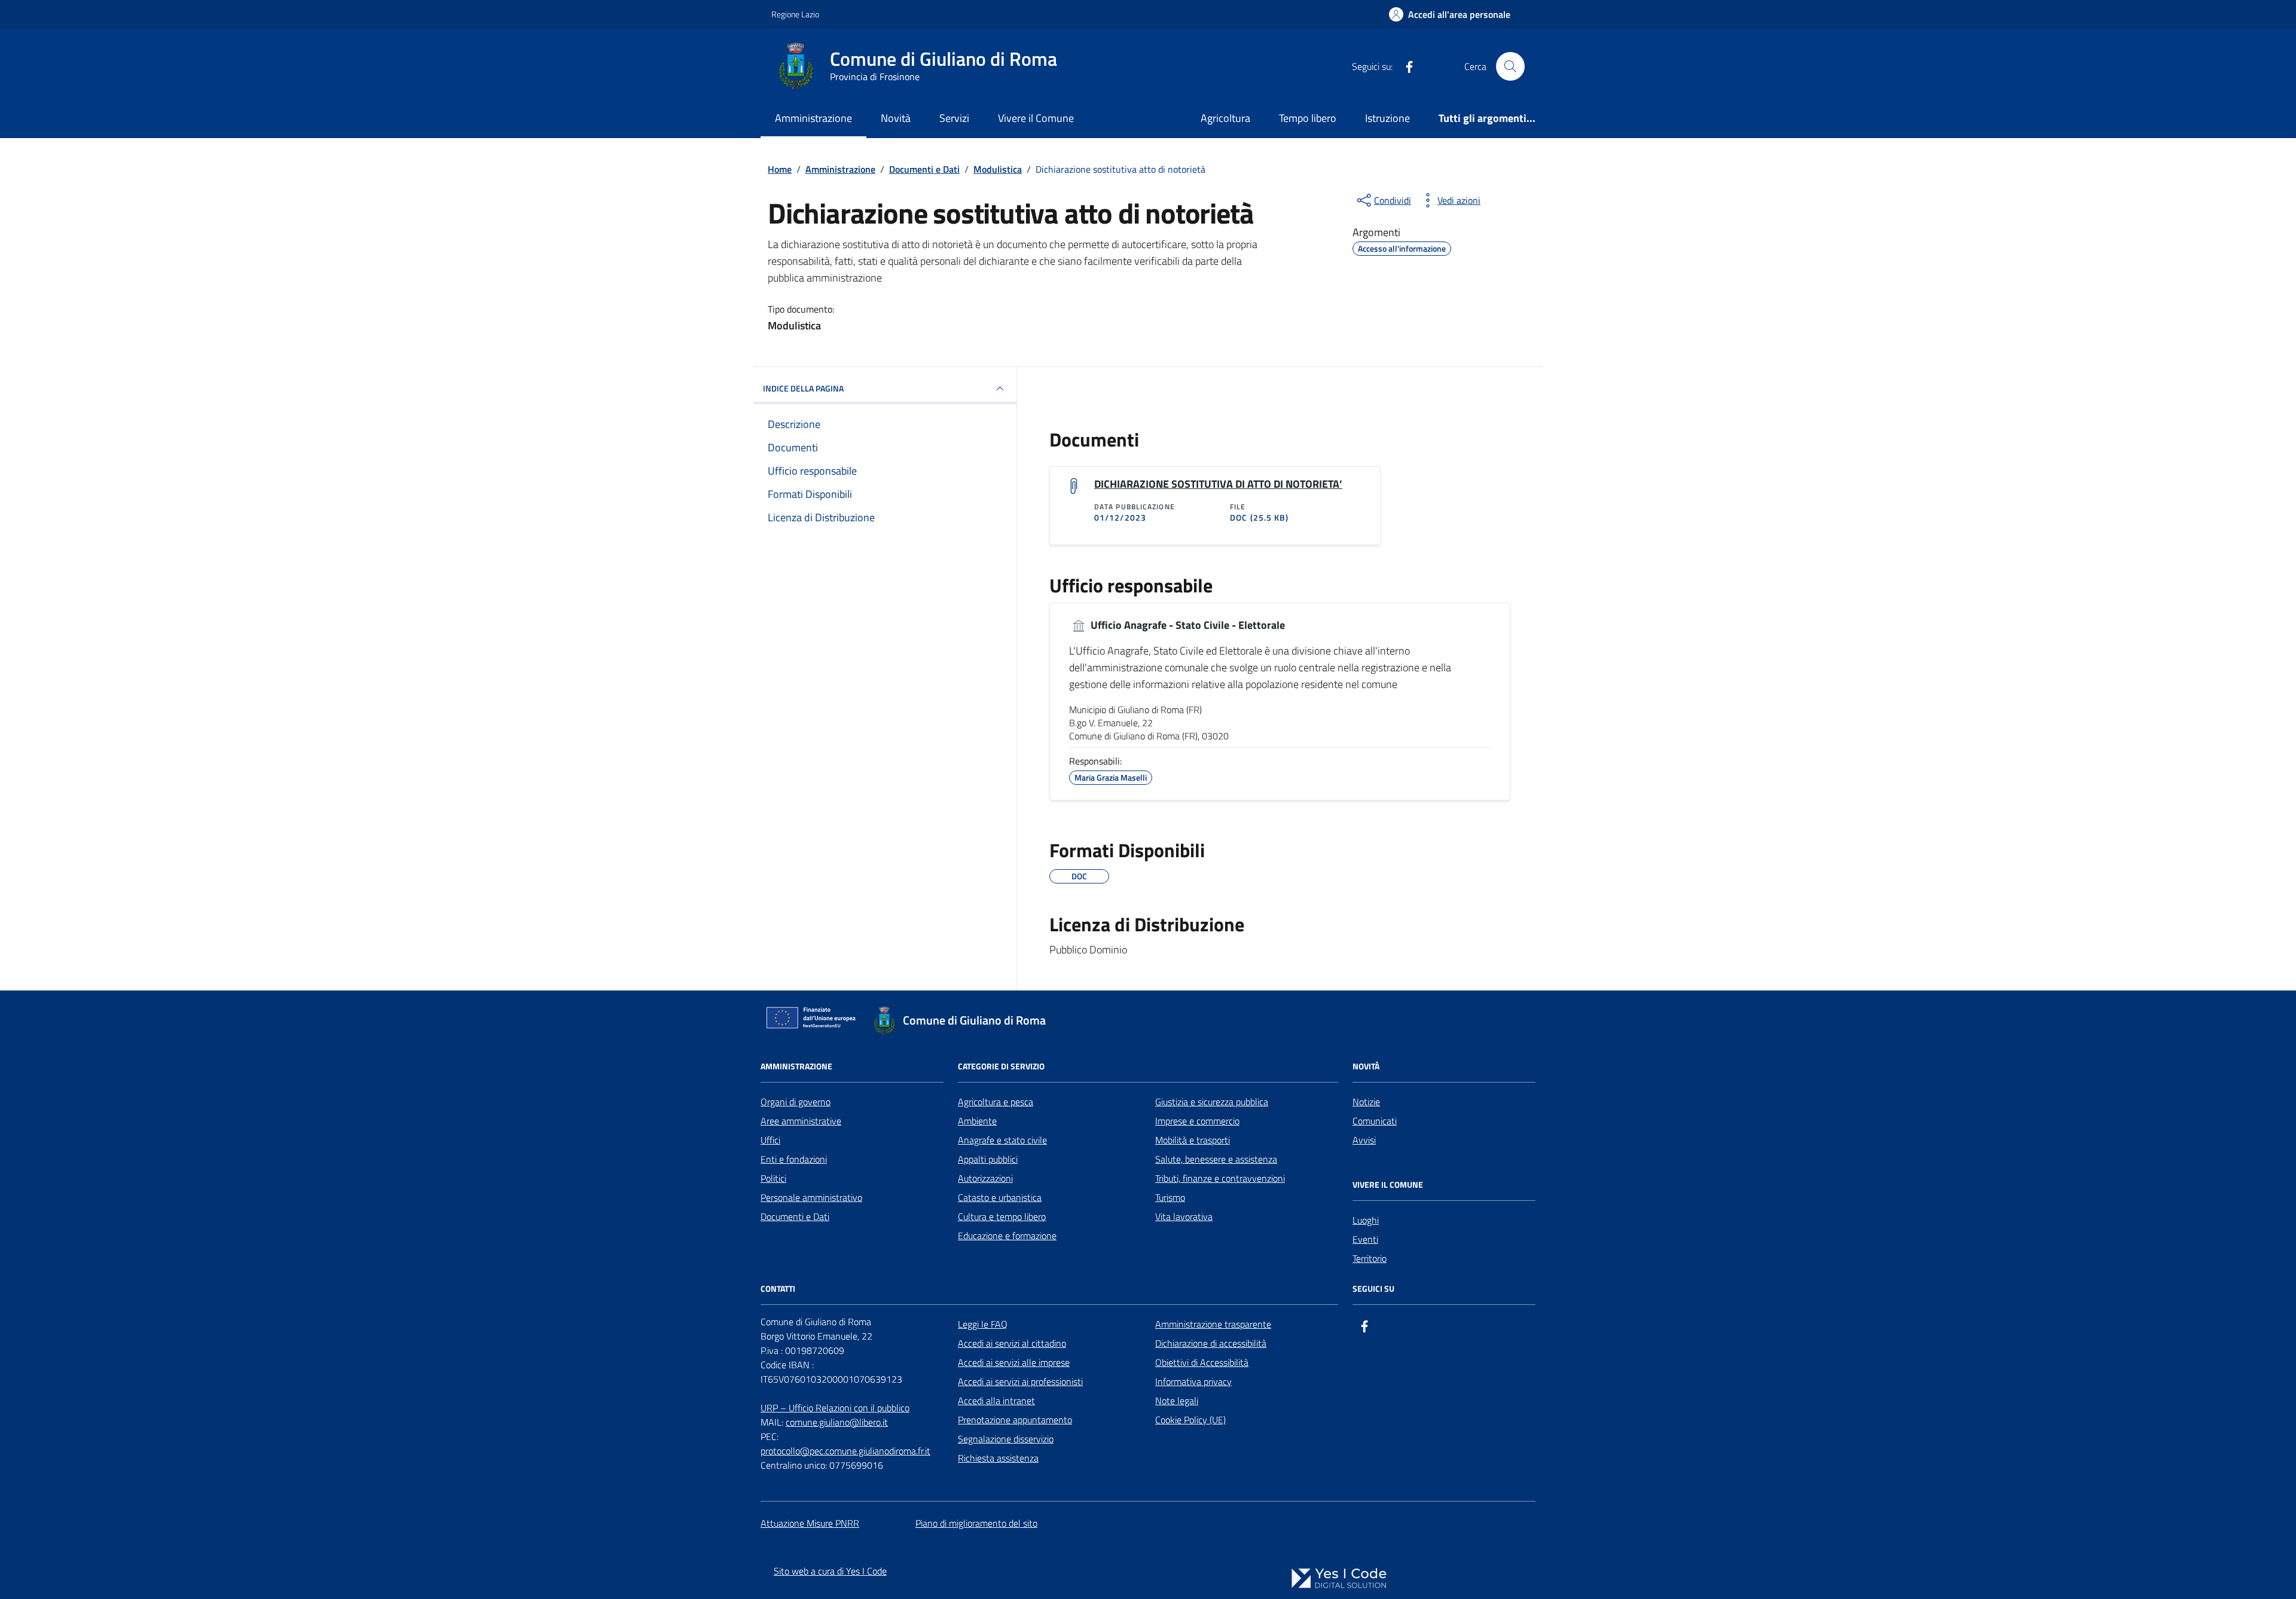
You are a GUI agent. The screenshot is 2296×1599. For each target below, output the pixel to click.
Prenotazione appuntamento (1015, 1420)
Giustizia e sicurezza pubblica (1212, 1102)
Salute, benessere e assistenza (1216, 1159)
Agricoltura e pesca (996, 1102)
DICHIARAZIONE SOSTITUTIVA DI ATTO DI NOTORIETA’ (1218, 484)
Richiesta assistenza (998, 1458)
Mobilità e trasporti (1193, 1140)
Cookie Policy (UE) (1190, 1420)
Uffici (770, 1140)
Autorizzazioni (985, 1178)
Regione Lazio (795, 14)
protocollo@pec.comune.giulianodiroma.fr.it (845, 1451)
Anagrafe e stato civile (1002, 1140)
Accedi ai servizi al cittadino (1012, 1343)
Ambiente (977, 1121)
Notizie (1366, 1102)
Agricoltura (1225, 118)
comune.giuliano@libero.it (837, 1422)
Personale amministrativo (811, 1197)
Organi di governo (796, 1102)
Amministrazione (813, 118)
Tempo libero (1308, 118)
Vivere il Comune (1036, 118)
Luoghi (1366, 1220)
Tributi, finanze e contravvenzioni (1220, 1178)
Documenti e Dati (795, 1216)
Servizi (954, 118)
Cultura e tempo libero (1002, 1216)
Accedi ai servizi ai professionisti (1020, 1381)
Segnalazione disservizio (1006, 1439)
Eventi (1365, 1239)
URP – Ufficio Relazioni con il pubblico (835, 1408)
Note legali (1177, 1401)
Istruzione (1387, 118)
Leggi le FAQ (983, 1324)
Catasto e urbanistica (1000, 1197)
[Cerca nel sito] (1510, 66)
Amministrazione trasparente (1213, 1324)
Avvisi (1364, 1140)
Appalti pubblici (988, 1159)
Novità (896, 118)
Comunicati (1375, 1121)
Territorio (1370, 1258)
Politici (773, 1178)
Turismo (1170, 1197)
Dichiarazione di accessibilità (1211, 1343)
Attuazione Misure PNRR (810, 1523)
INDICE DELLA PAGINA (803, 388)
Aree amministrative (801, 1121)
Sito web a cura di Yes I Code (830, 1571)
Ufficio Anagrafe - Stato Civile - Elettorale (1187, 625)
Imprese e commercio (1197, 1121)
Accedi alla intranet (996, 1401)
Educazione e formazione (1007, 1236)
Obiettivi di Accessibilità (1202, 1362)
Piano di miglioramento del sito (976, 1523)
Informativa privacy (1193, 1381)
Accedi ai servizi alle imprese (1014, 1362)
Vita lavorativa (1184, 1216)
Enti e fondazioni (794, 1159)
